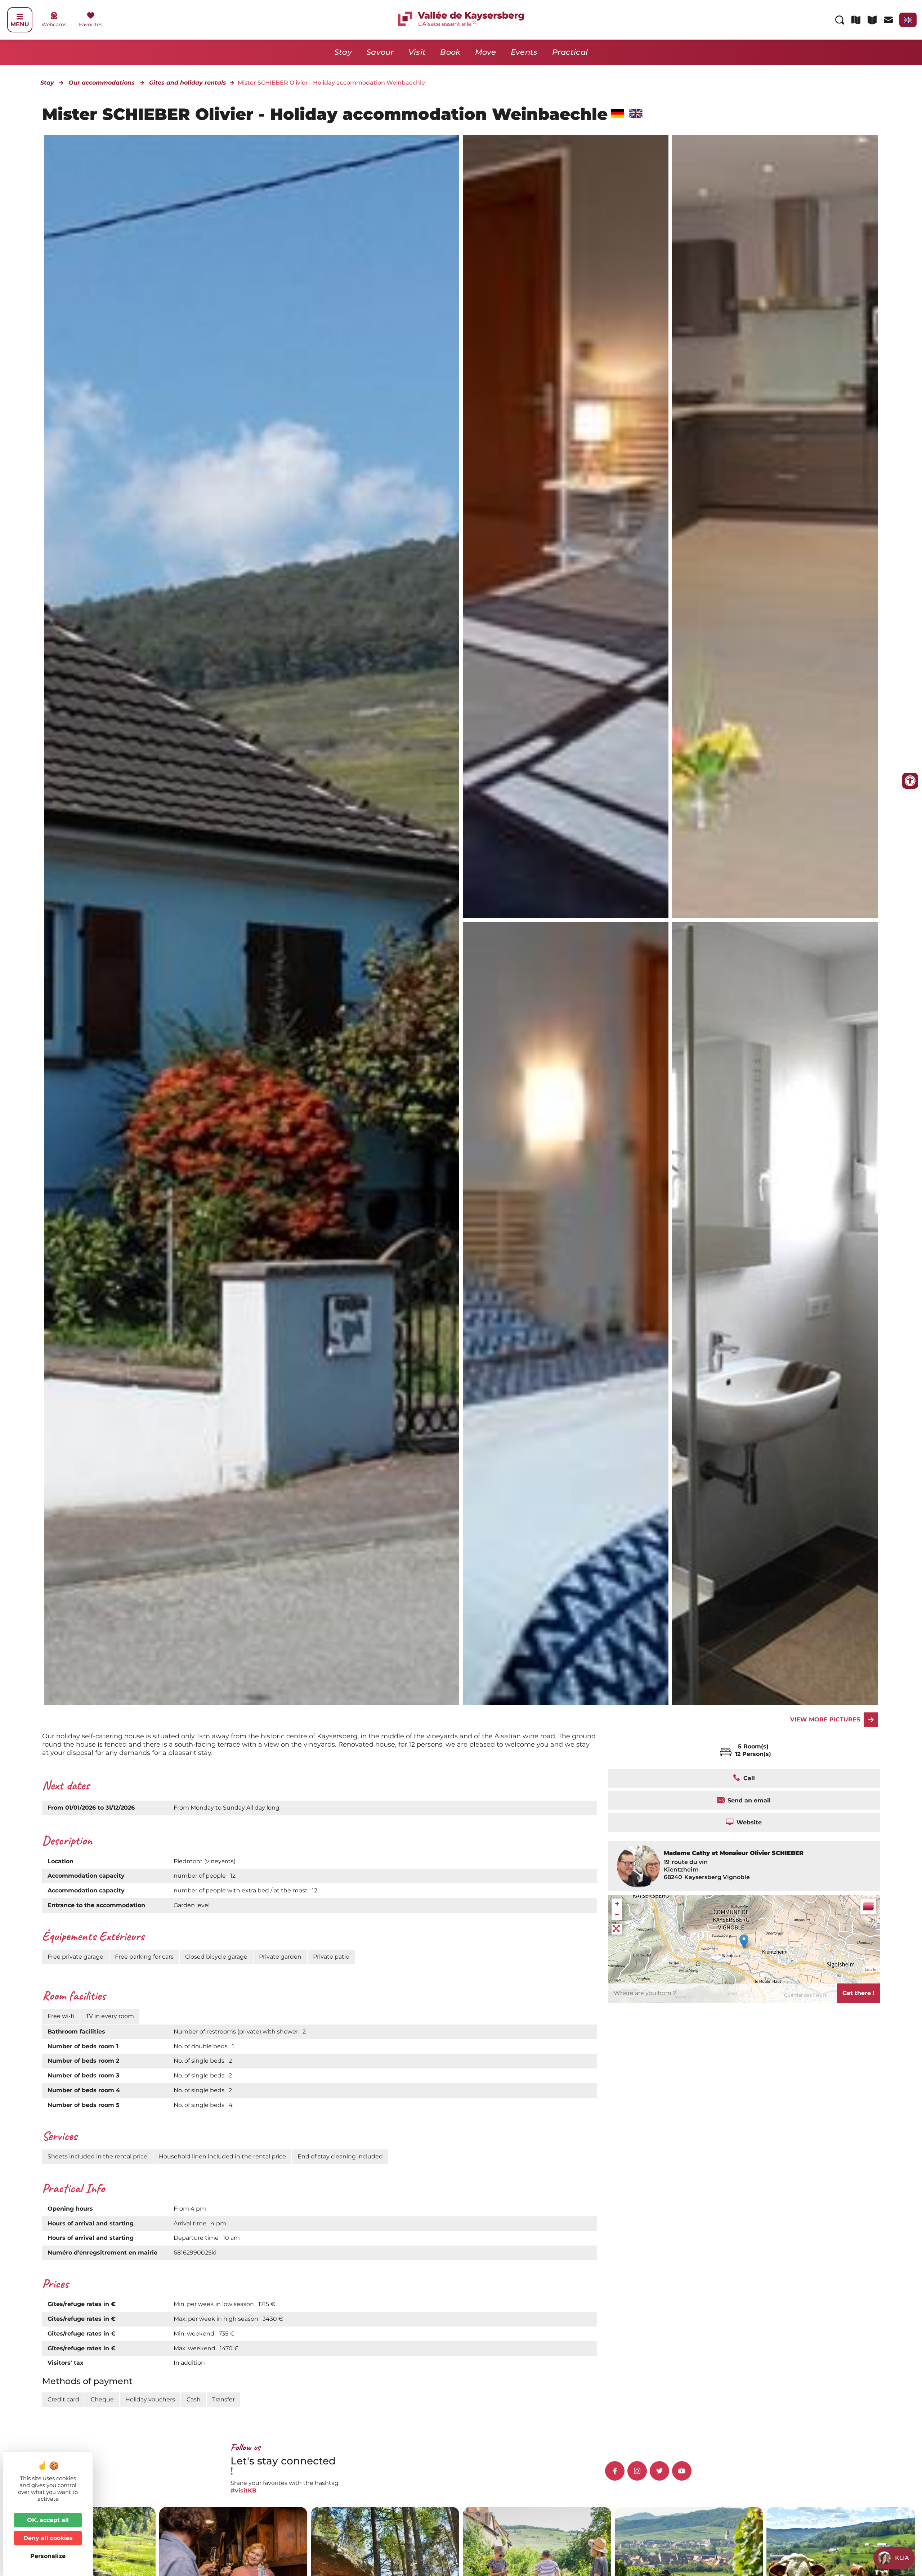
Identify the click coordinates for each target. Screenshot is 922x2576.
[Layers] (868, 1906)
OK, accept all (48, 2520)
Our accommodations (102, 83)
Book (450, 52)
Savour (380, 52)
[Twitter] (659, 2471)
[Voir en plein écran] (617, 1929)
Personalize (48, 2556)
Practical (570, 52)
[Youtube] (682, 2471)
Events (524, 52)
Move (486, 52)
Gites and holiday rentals (188, 83)
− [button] (617, 1915)
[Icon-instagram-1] (637, 2471)
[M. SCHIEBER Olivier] (566, 527)
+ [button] (617, 1904)
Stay (343, 52)
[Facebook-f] (615, 2471)
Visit (417, 52)
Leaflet (871, 1969)
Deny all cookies (48, 2538)
